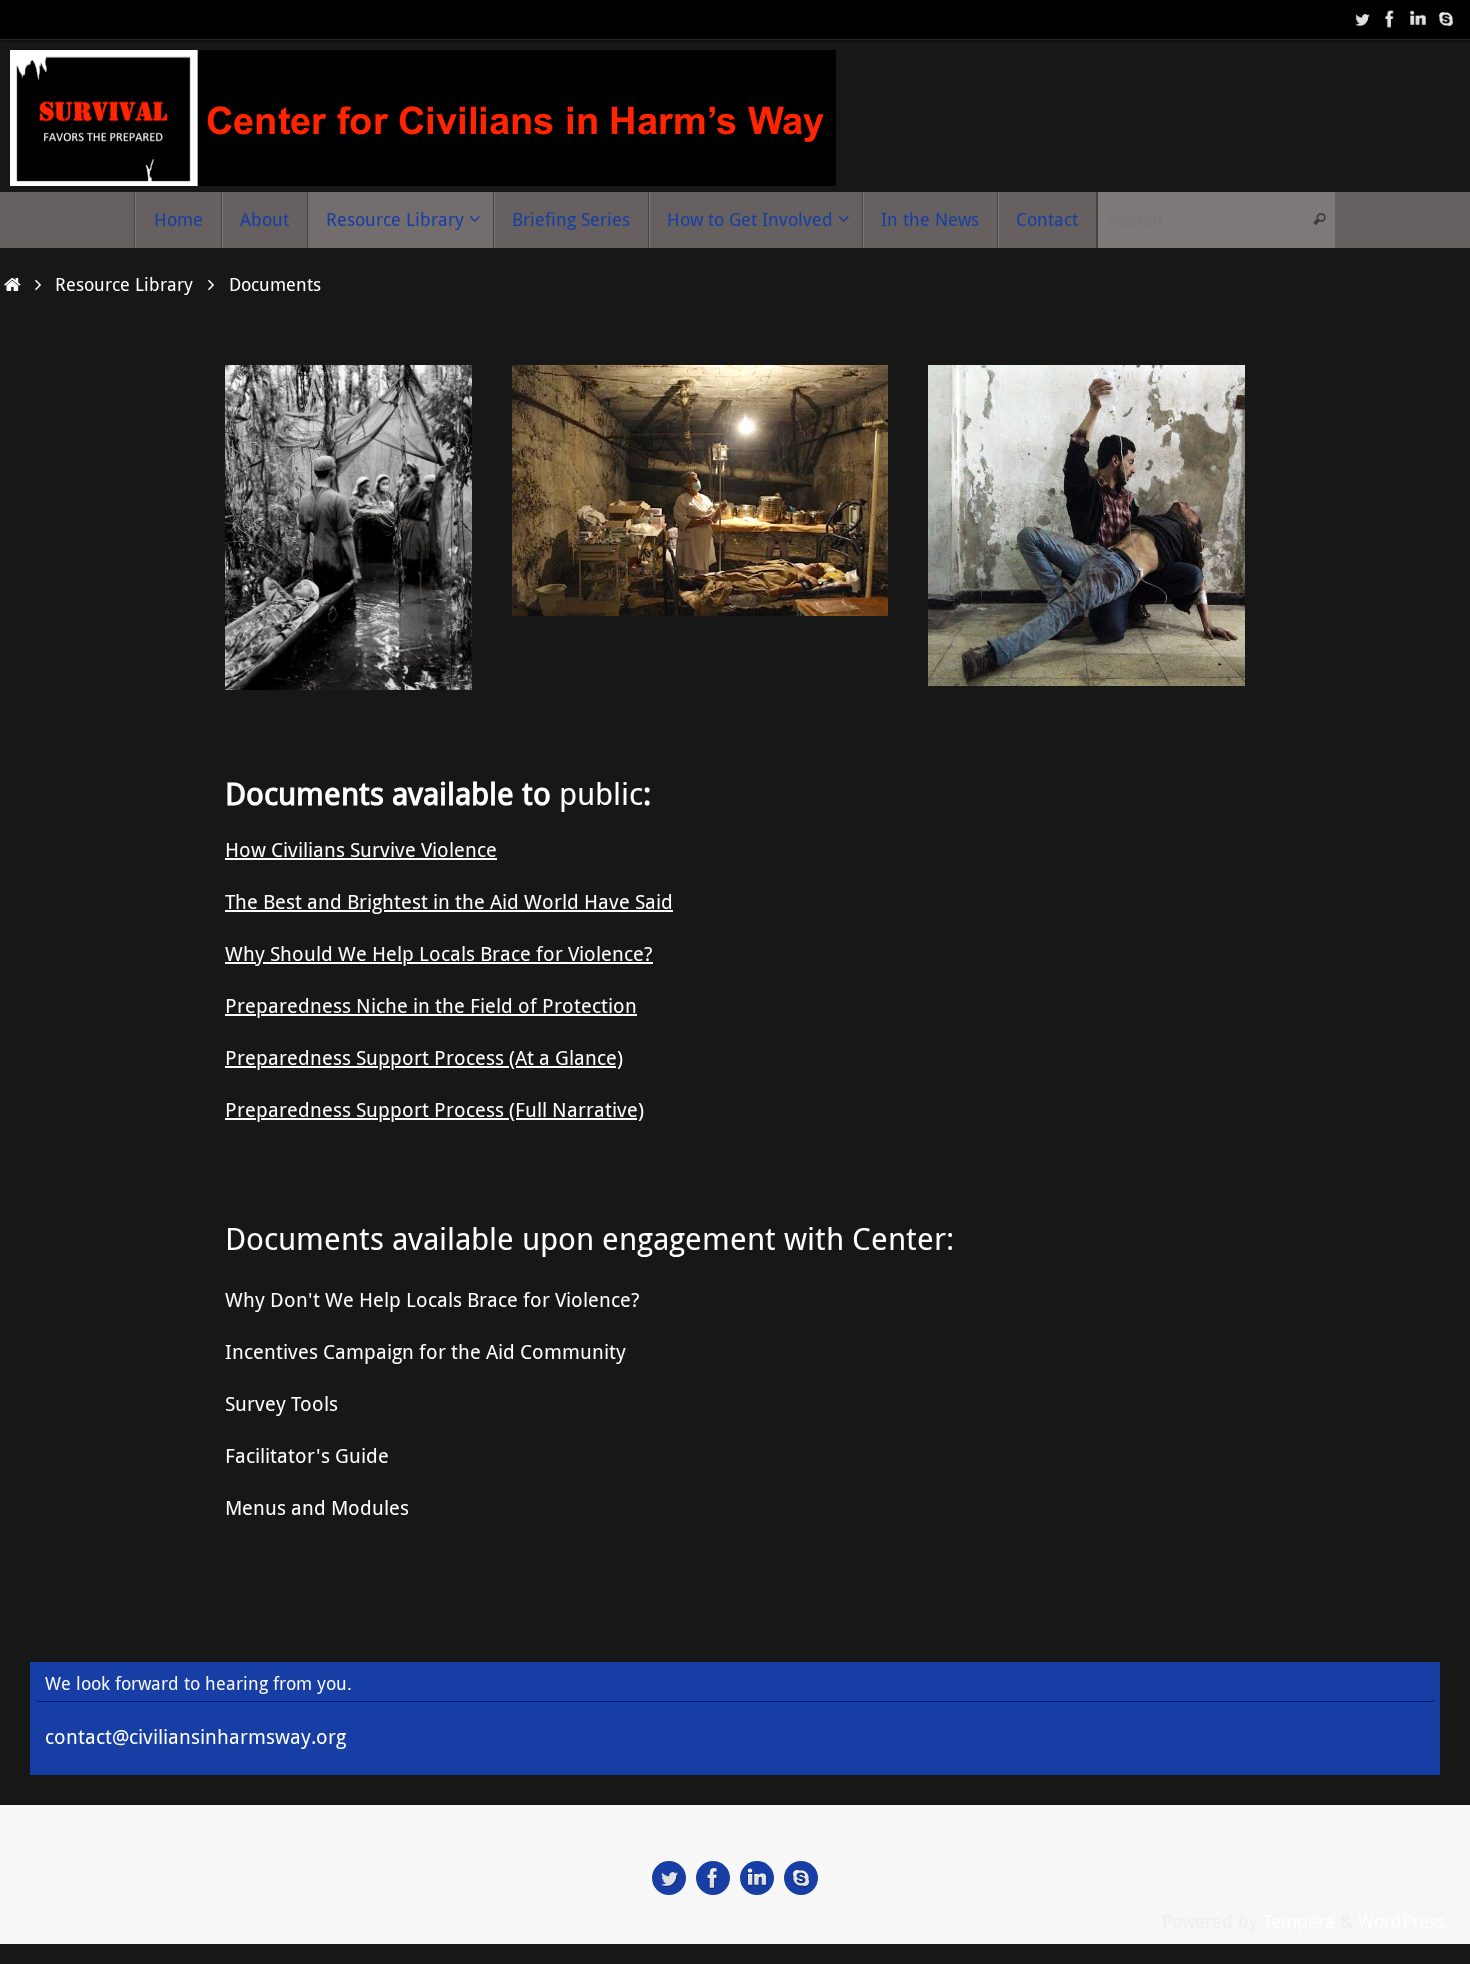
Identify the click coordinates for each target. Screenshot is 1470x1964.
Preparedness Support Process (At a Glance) (424, 1057)
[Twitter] (1362, 19)
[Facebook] (1390, 19)
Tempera (1299, 1921)
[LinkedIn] (1418, 19)
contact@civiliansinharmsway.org (195, 1736)
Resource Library (124, 284)
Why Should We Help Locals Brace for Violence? (439, 953)
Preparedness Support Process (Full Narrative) (434, 1109)
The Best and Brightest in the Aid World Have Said (449, 901)
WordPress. (1404, 1921)
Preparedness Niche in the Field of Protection (431, 1005)
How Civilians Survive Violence (361, 849)
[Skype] (1446, 19)
